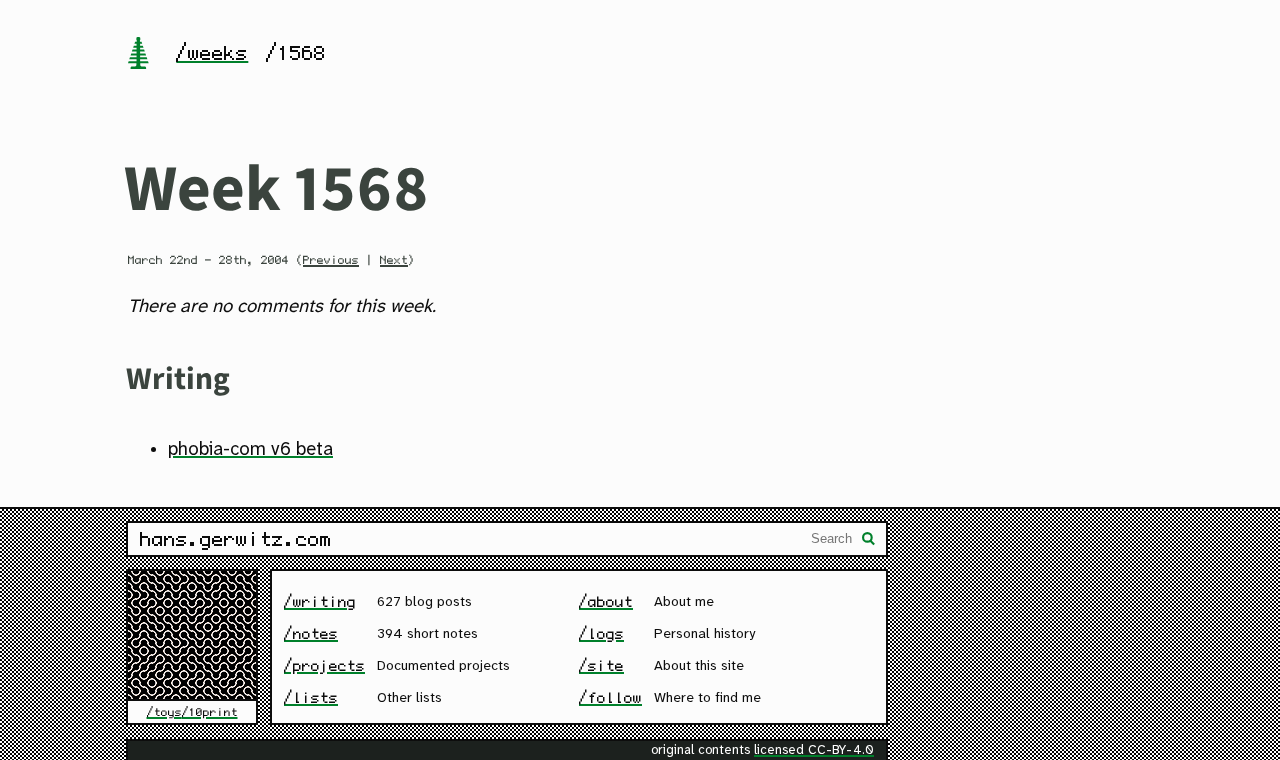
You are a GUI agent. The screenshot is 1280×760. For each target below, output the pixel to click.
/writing (320, 601)
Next (394, 260)
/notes (311, 633)
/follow (610, 697)
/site (601, 665)
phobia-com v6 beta (250, 450)
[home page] (138, 55)
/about (606, 601)
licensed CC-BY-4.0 (814, 750)
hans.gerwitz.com (236, 539)
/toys (164, 712)
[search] (869, 541)
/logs (601, 633)
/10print (210, 712)
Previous (331, 260)
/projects (324, 665)
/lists (311, 697)
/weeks (212, 53)
